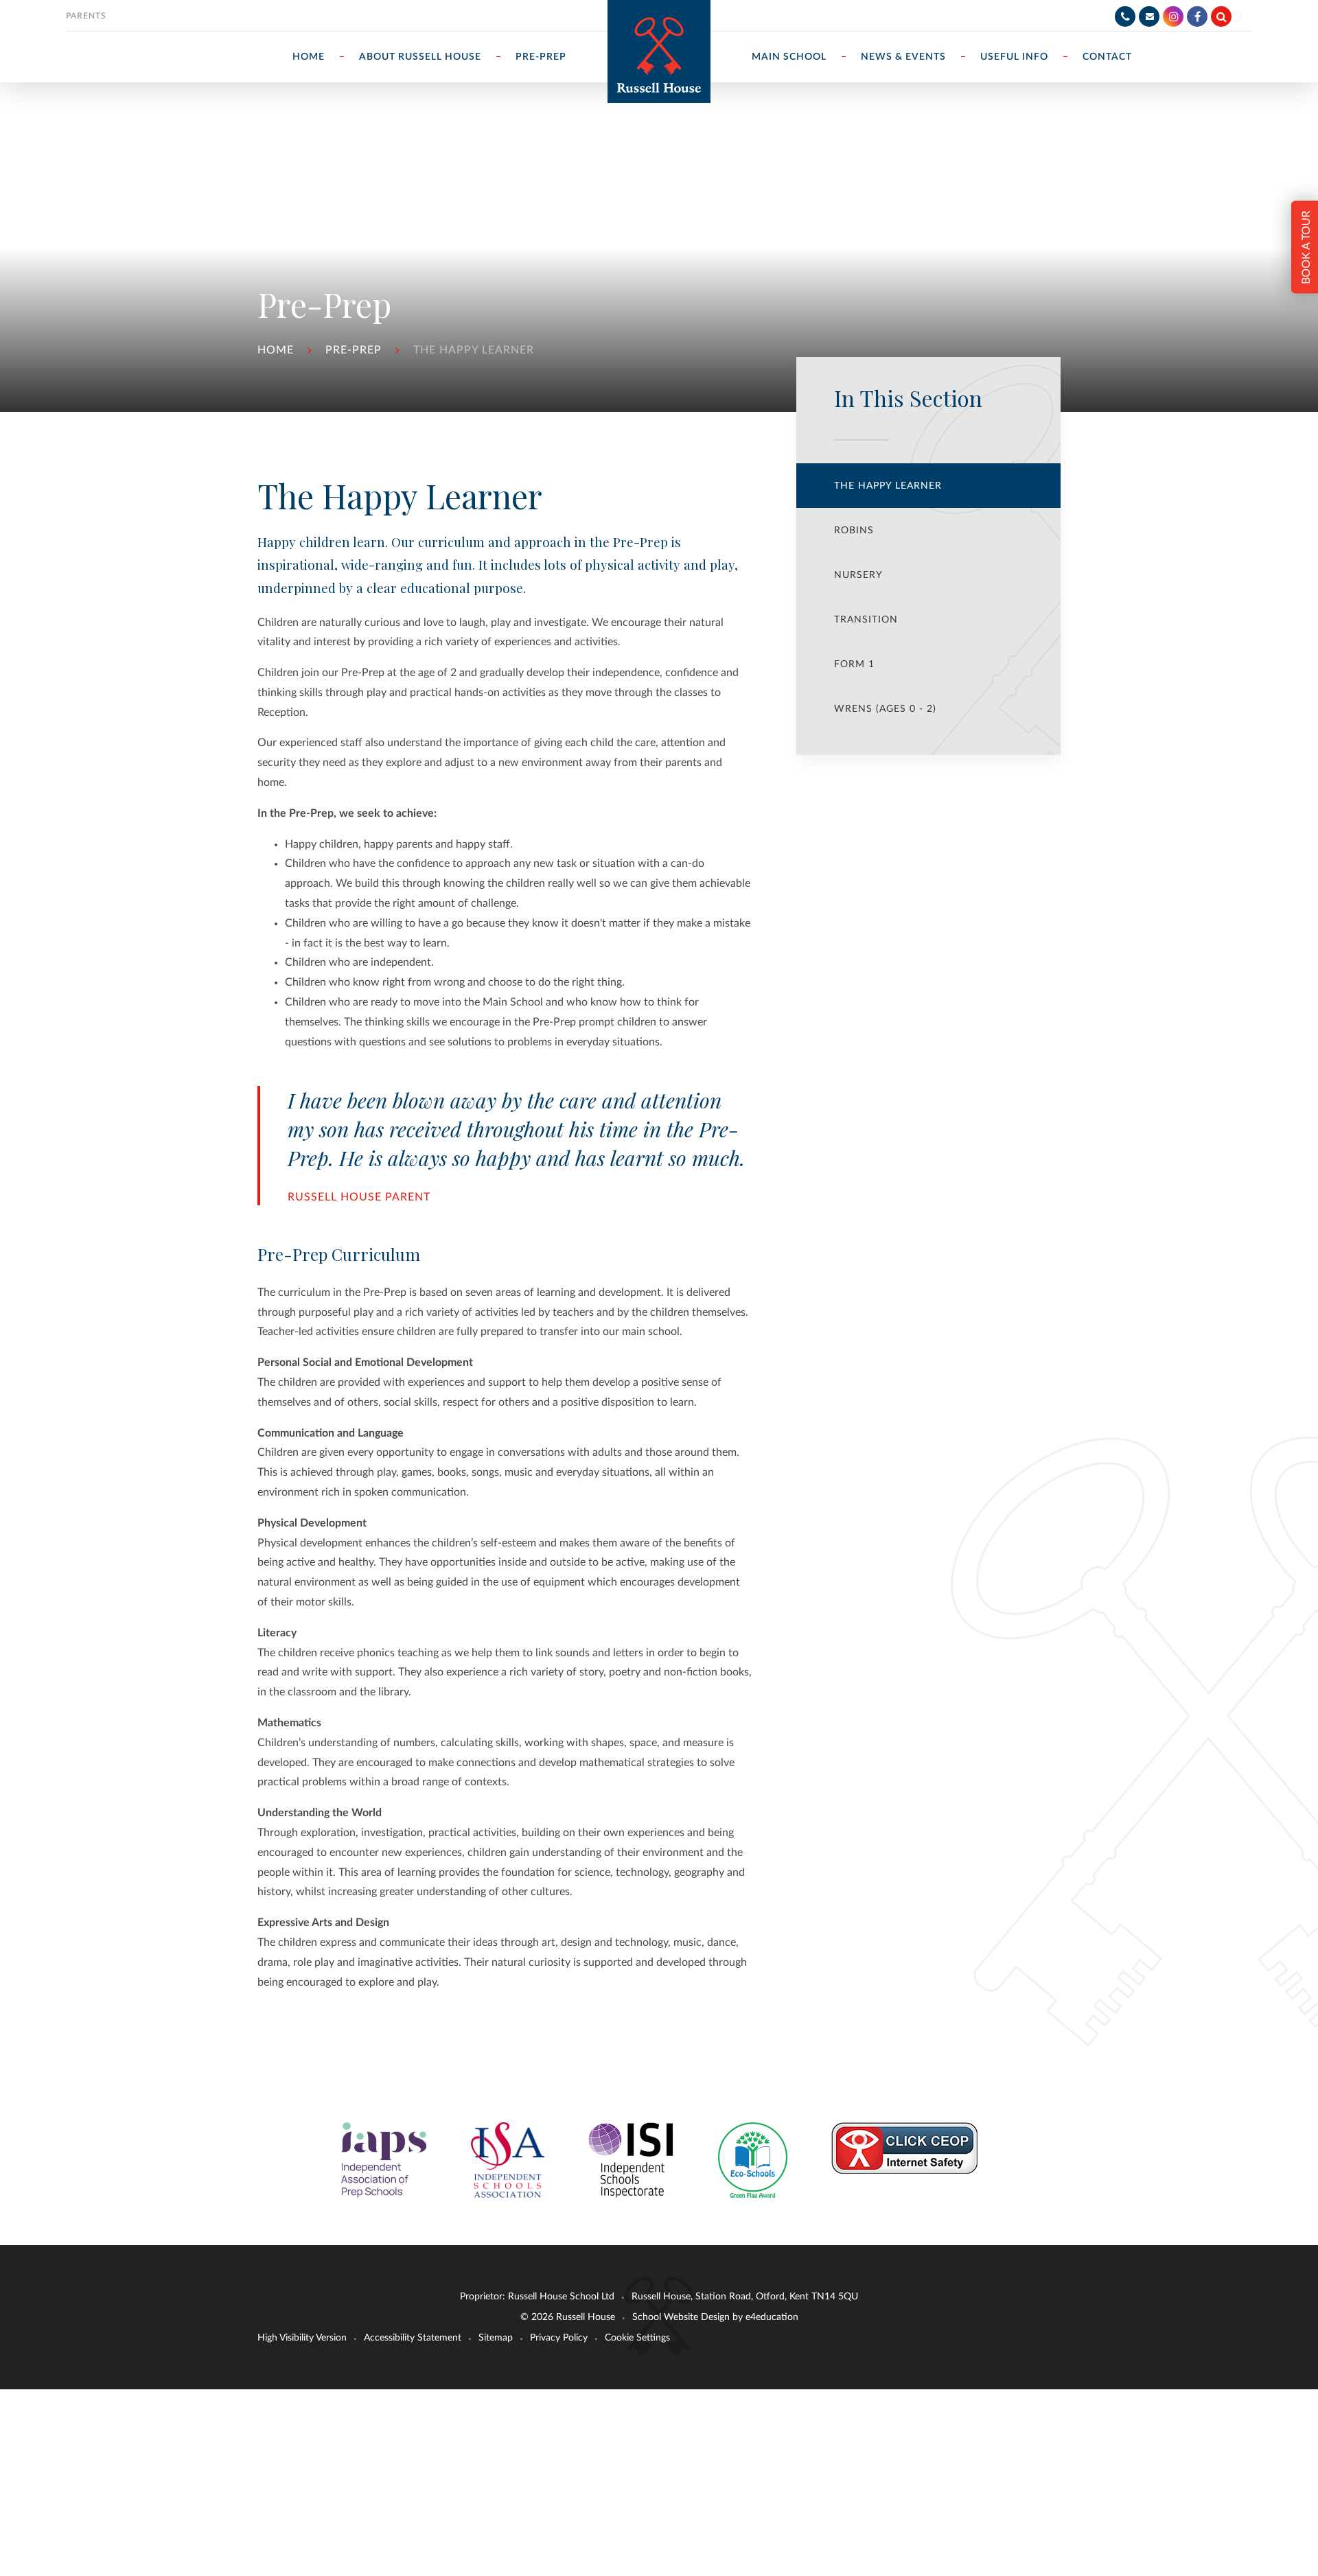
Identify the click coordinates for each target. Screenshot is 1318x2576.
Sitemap (496, 2338)
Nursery (858, 575)
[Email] (1149, 16)
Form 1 (854, 664)
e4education (772, 2317)
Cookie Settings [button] (637, 2338)
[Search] (1221, 16)
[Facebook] (1197, 16)
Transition (866, 620)
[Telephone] (1125, 16)
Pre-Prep (354, 350)
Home (276, 350)
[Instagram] (1173, 16)
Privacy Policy (559, 2338)
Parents (86, 16)
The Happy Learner (474, 350)
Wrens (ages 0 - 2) (885, 709)
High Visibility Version (302, 2338)
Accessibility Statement (413, 2338)
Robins (854, 531)
